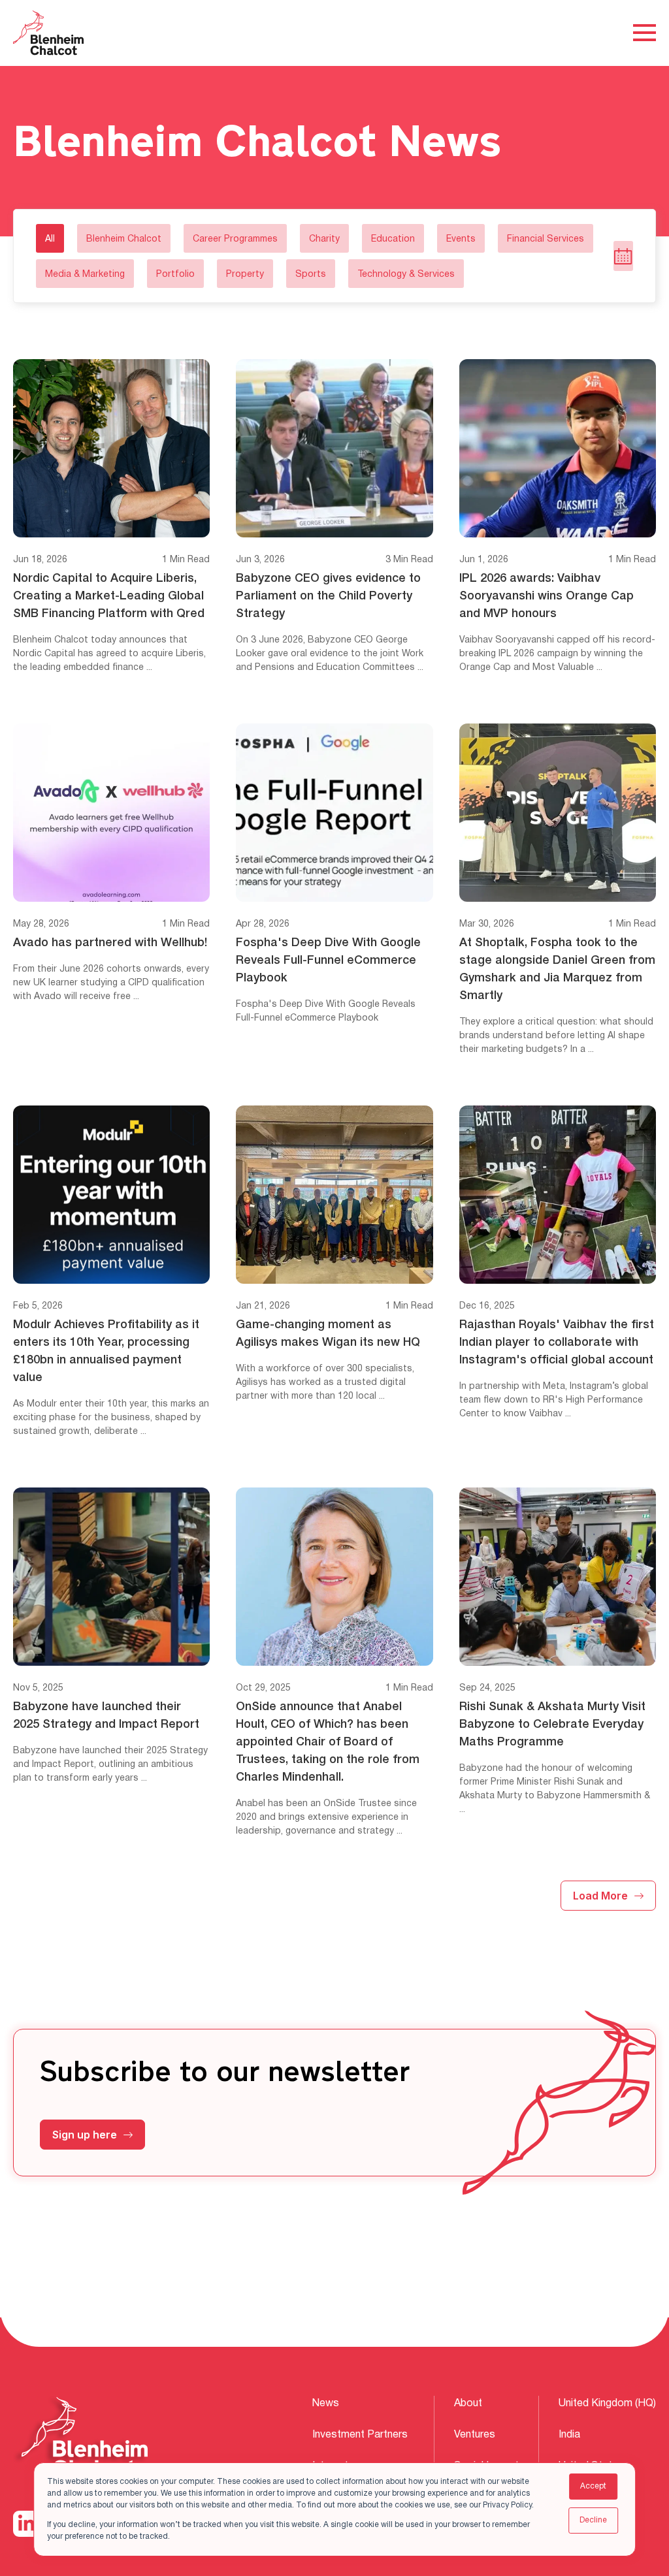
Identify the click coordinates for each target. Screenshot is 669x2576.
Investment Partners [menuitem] (360, 2435)
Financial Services (546, 239)
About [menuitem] (468, 2404)
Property (245, 275)
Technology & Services (406, 275)
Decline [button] (593, 2520)
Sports (311, 275)
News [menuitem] (326, 2404)
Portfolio (175, 275)
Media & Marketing (85, 275)
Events (461, 239)
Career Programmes (235, 239)
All (50, 239)
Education (393, 239)
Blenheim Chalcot (124, 239)
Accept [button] (593, 2486)
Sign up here (85, 2135)
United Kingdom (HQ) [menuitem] (607, 2404)
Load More (600, 1896)
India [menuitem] (569, 2435)
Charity (324, 239)
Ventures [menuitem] (475, 2435)
